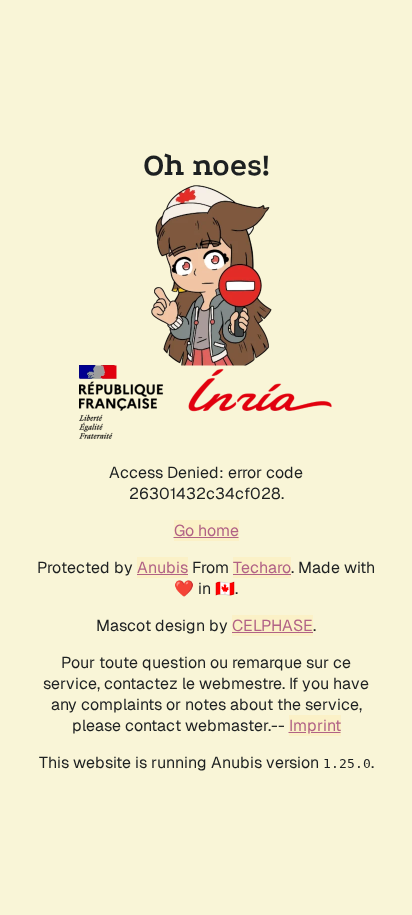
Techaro (262, 567)
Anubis (162, 567)
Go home (206, 530)
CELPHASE (272, 625)
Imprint (315, 725)
